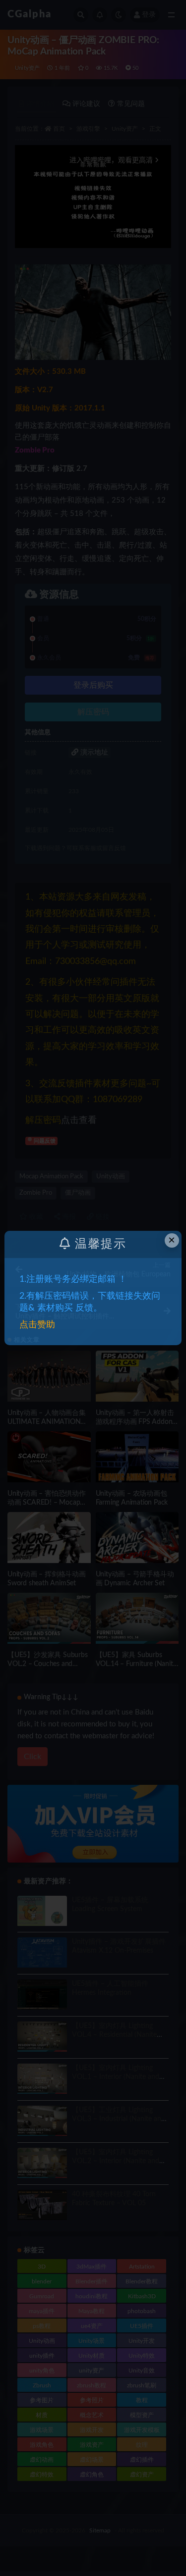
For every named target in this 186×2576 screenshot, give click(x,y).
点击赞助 (37, 1325)
